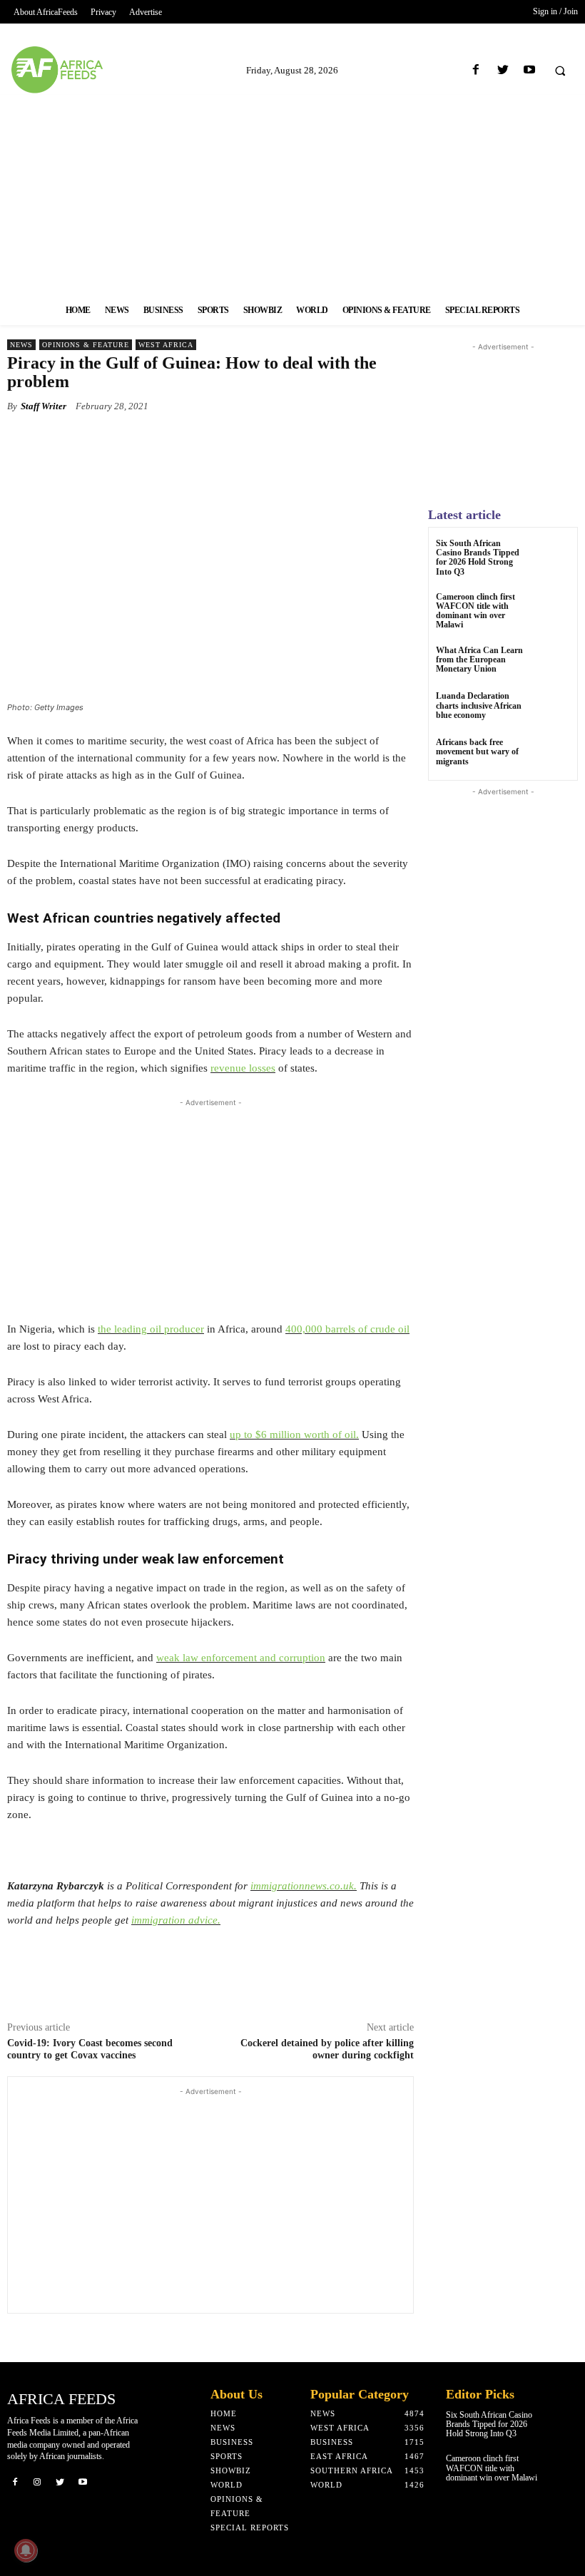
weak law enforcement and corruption (241, 1658)
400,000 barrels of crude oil (347, 1329)
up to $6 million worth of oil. (294, 1435)
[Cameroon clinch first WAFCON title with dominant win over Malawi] (553, 610)
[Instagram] (38, 2481)
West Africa (166, 345)
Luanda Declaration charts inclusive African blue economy (479, 705)
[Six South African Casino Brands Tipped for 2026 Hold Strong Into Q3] (553, 556)
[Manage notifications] (26, 2550)
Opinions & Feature (86, 345)
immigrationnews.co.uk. (304, 1886)
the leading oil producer (151, 1329)
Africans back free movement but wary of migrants (477, 751)
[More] (367, 439)
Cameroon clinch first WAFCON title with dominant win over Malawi (475, 611)
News (21, 345)
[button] (560, 71)
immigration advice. (176, 1920)
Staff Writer (44, 406)
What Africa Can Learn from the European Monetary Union (479, 660)
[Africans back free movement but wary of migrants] (553, 755)
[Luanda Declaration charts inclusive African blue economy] (553, 709)
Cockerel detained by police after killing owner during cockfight (327, 2049)
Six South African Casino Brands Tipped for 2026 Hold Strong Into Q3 (478, 558)
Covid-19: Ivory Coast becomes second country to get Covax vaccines (90, 2049)
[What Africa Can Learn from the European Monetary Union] (553, 663)
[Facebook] (476, 70)
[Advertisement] (292, 195)
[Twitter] (503, 70)
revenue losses (243, 1068)
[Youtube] (529, 70)
